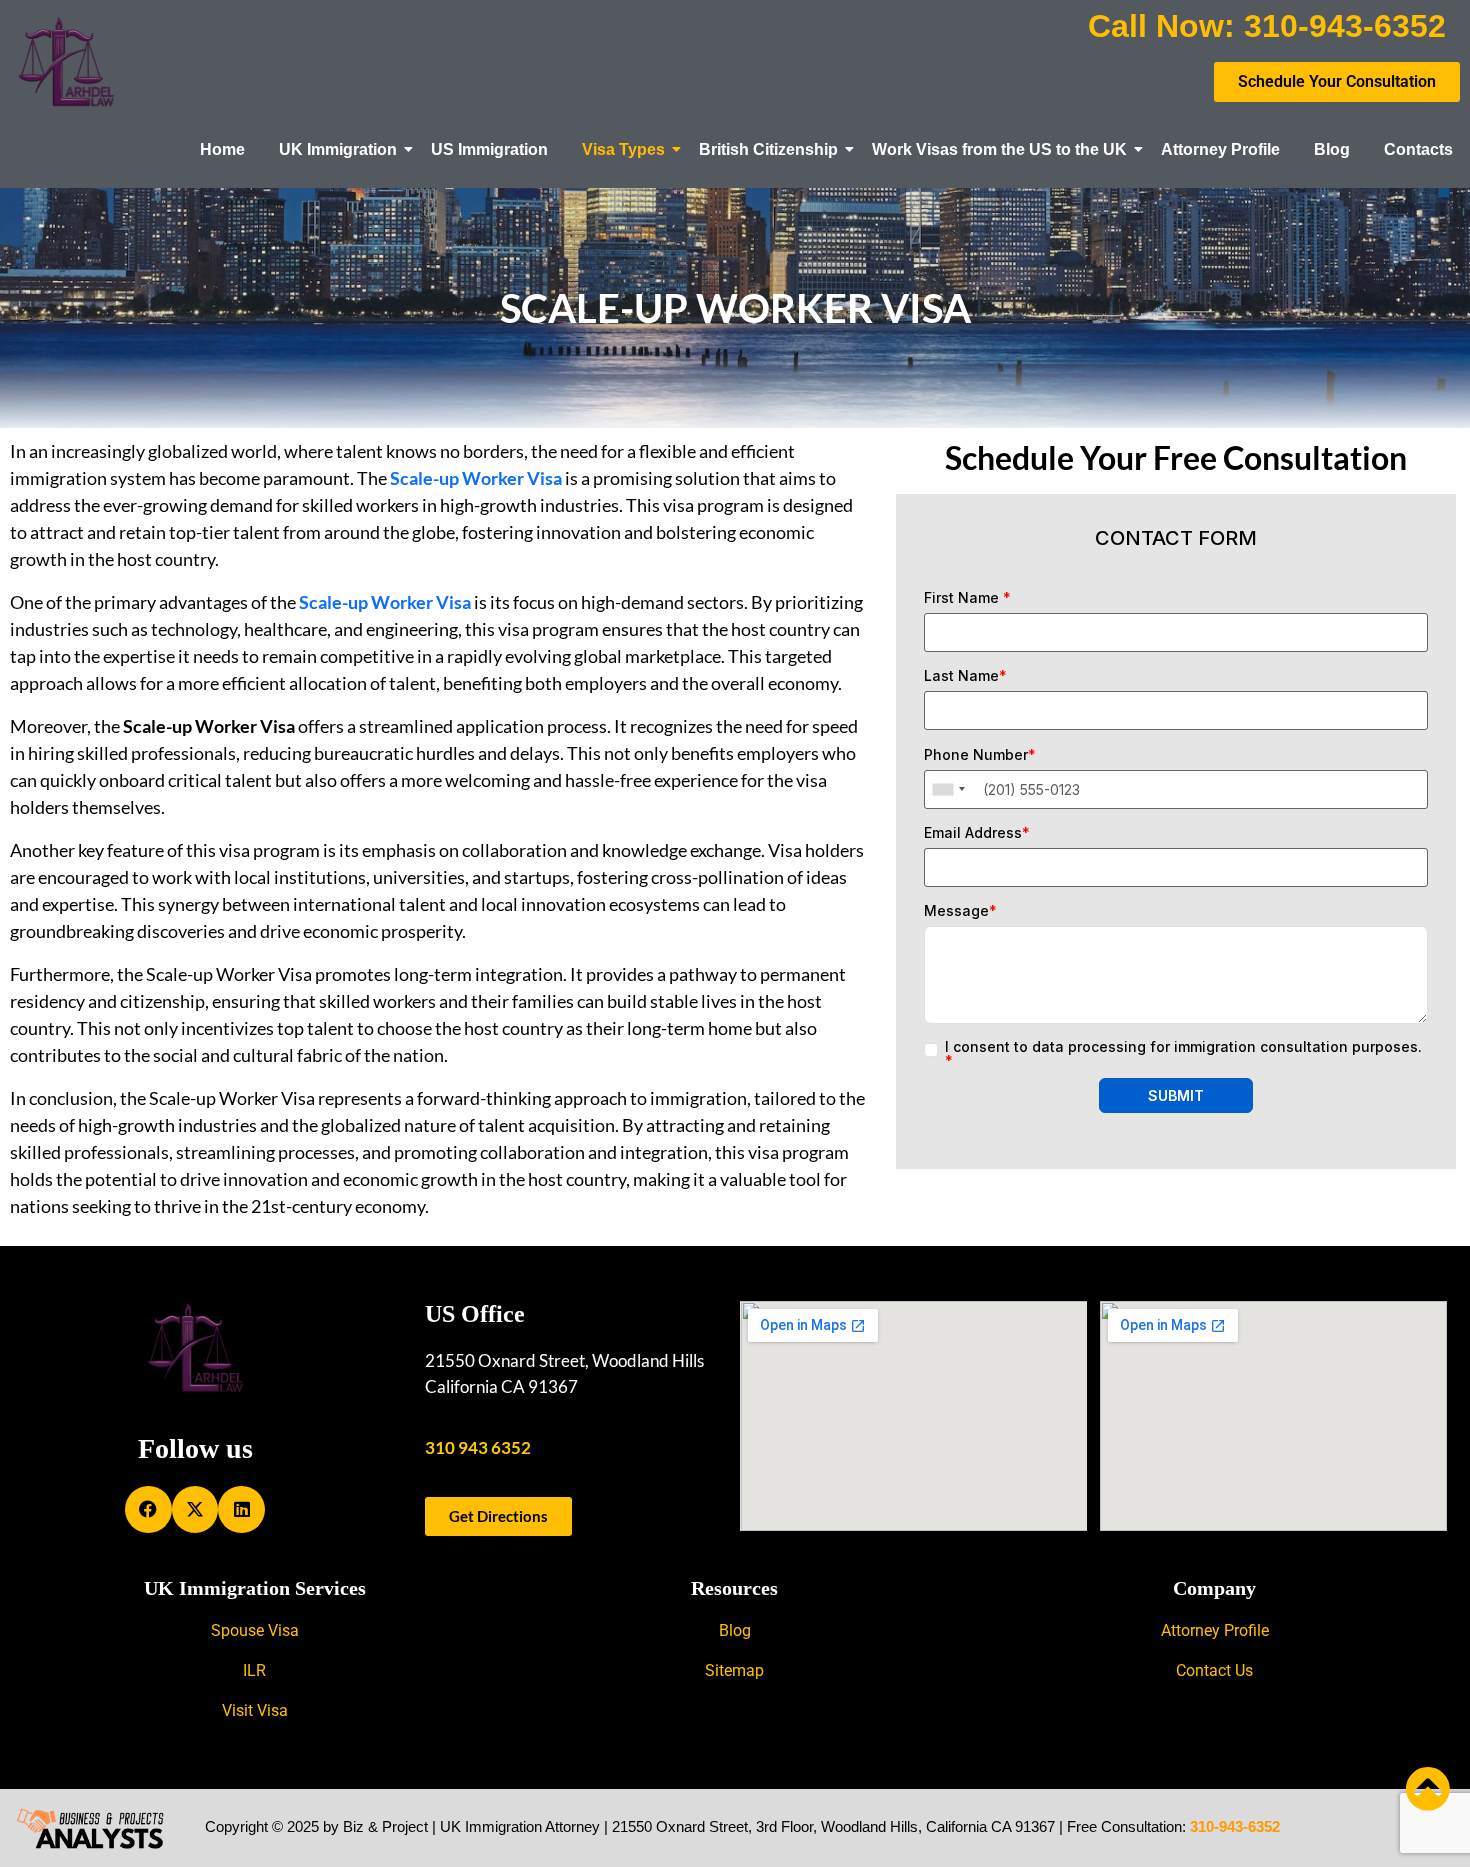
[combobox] (948, 789)
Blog (1332, 149)
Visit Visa (255, 1710)
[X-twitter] (195, 1509)
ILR (254, 1670)
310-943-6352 (1235, 1826)
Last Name (965, 676)
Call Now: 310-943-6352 (1267, 26)
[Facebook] (148, 1509)
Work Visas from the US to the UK (999, 149)
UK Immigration (338, 149)
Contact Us (1214, 1670)
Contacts (1418, 149)
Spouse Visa (255, 1630)
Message (960, 911)
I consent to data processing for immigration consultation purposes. (1183, 1054)
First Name (967, 598)
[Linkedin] (241, 1509)
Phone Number (980, 755)
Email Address (977, 833)
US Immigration (489, 149)
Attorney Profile (1220, 149)
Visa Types (623, 149)
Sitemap (734, 1670)
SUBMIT (1176, 1095)
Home (222, 149)
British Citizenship (768, 149)
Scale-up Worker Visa (385, 602)
